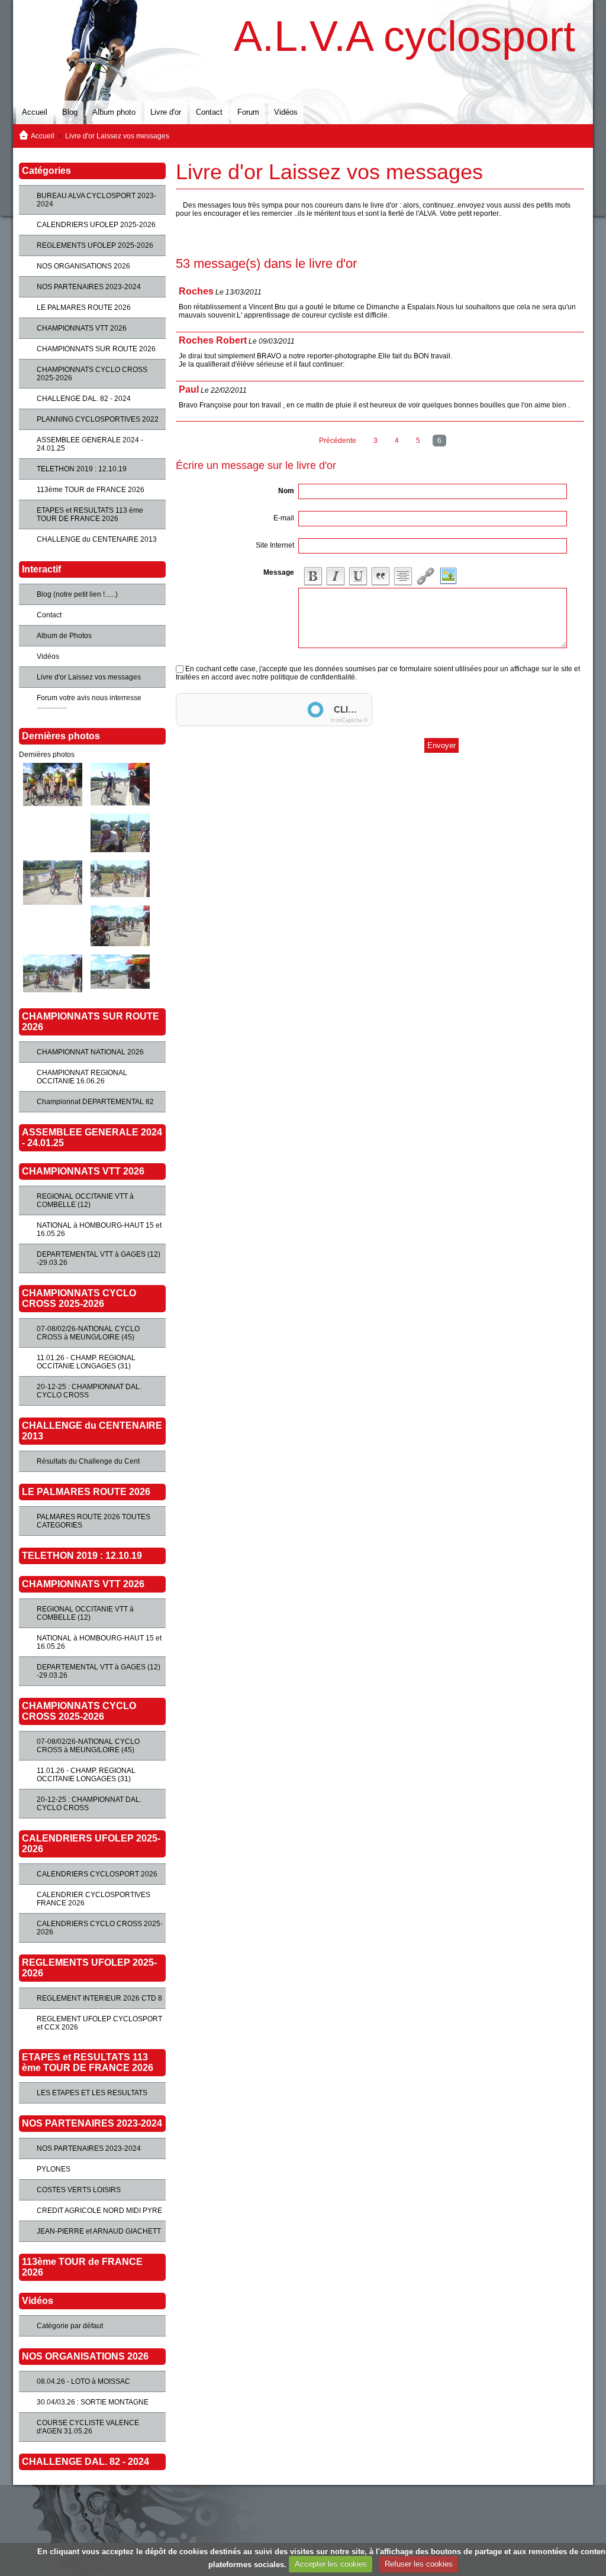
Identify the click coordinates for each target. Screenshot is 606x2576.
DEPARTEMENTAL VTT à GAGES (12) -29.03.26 (99, 1258)
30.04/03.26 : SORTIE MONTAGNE (93, 2402)
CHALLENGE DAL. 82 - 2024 (84, 399)
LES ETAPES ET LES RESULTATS (92, 2093)
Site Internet (275, 545)
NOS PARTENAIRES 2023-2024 (89, 287)
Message (279, 572)
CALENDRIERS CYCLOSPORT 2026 (97, 1874)
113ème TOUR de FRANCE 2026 (91, 490)
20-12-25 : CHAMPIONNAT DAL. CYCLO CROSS (89, 1391)
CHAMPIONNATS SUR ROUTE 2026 (96, 349)
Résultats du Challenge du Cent (88, 1461)
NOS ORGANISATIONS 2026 (83, 266)
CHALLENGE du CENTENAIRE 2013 (97, 539)
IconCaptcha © (349, 720)
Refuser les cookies (419, 2564)
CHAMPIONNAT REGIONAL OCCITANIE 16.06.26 (82, 1077)
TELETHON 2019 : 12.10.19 (82, 469)
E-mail (284, 518)
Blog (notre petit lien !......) (77, 594)
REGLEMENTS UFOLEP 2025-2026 (95, 245)
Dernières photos (47, 755)
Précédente (338, 441)
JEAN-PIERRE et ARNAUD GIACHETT (99, 2231)
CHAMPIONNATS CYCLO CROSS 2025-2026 (92, 374)
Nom (286, 491)
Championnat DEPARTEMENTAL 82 (95, 1102)
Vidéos (286, 112)
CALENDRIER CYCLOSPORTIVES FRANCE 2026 (94, 1899)
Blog (70, 112)
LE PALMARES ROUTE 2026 (84, 308)
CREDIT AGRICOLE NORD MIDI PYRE (99, 2211)
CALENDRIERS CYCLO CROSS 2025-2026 (100, 1928)
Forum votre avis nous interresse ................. (89, 702)
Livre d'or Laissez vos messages (89, 677)
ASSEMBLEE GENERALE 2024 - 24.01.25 (90, 444)
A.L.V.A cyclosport (404, 36)
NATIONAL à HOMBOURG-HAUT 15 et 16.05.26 (99, 1229)
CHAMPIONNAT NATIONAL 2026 (90, 1052)
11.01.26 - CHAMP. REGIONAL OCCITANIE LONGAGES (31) (86, 1362)
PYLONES (54, 2169)
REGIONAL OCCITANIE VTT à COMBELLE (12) (85, 1200)
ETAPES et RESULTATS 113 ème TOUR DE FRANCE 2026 (90, 514)
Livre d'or (166, 112)
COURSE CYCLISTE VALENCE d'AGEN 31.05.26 (88, 2427)
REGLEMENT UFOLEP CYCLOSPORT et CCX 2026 (99, 2023)
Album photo (114, 112)
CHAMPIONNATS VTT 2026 (82, 328)
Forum (248, 112)
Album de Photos (64, 636)
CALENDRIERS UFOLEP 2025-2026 (96, 225)
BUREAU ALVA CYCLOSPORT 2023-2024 (96, 200)
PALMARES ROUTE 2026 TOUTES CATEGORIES (94, 1521)
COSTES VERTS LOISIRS (79, 2190)
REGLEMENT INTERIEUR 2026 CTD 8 (99, 1998)
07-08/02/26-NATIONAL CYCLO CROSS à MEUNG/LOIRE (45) (88, 1333)
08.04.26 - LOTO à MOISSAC (83, 2381)
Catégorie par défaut (70, 2326)
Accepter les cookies (331, 2564)
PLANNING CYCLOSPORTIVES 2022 (98, 419)
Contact (209, 112)
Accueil (35, 112)
